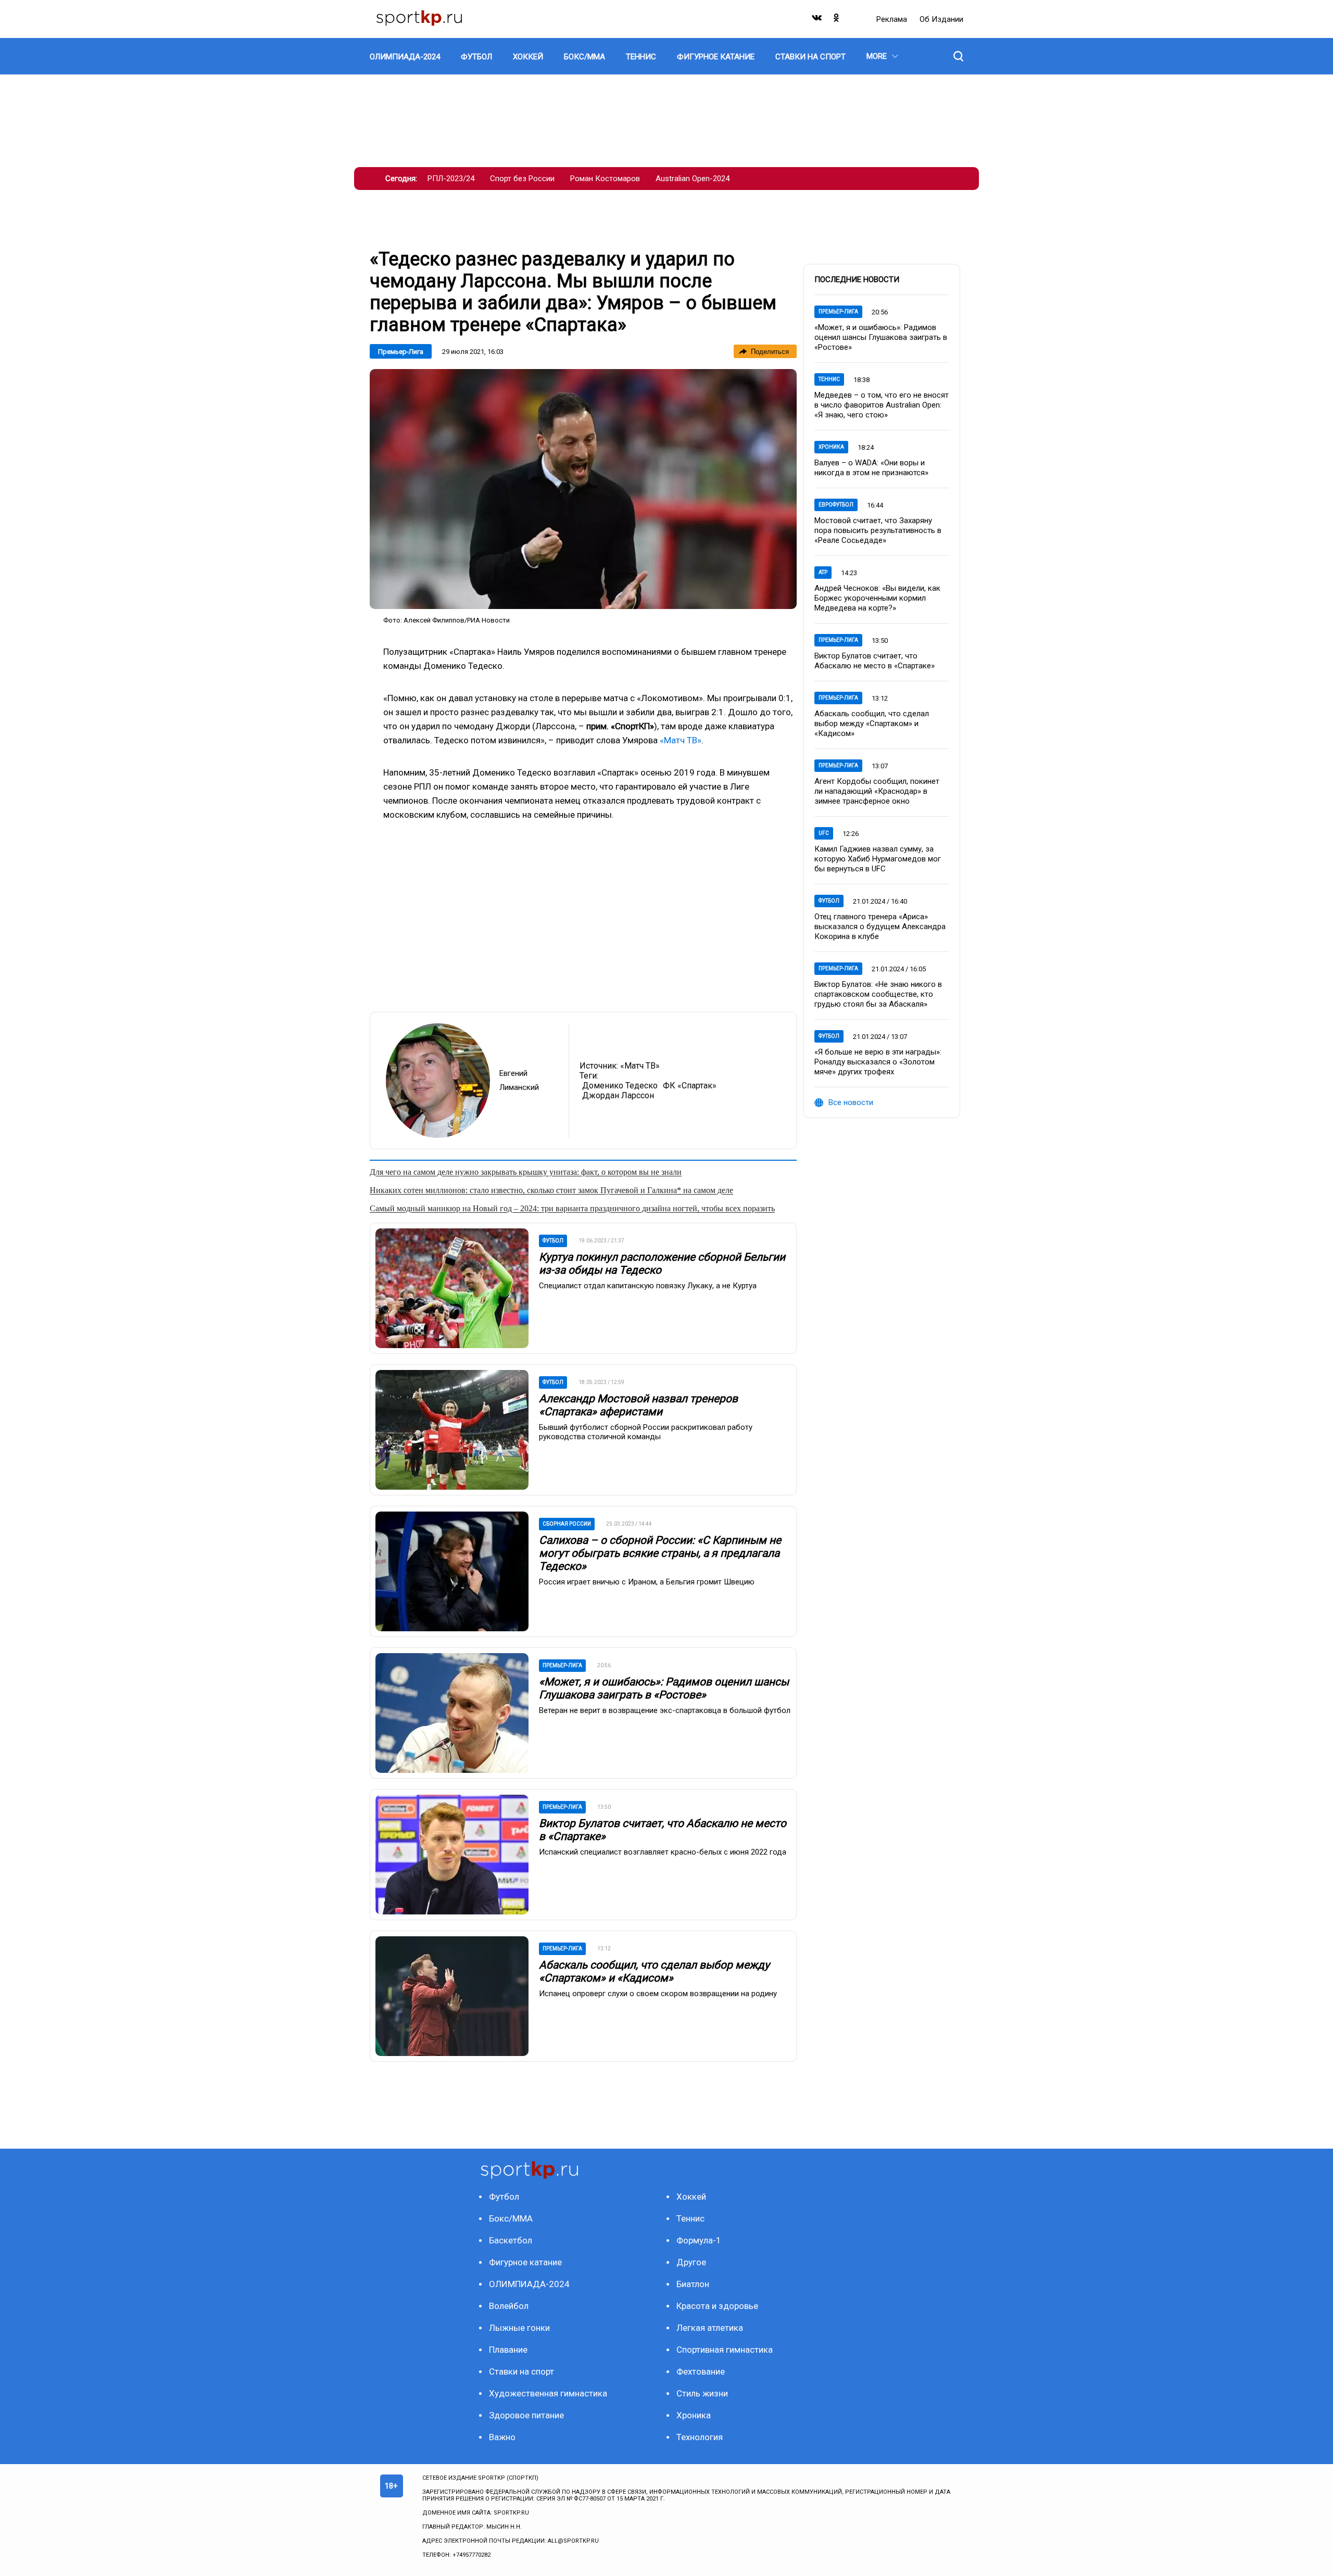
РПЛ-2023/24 (451, 179)
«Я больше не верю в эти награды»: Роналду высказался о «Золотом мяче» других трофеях (878, 1062)
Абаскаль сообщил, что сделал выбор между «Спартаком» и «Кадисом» (654, 1971)
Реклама (893, 19)
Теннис (829, 379)
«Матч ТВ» (681, 740)
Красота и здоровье (717, 2306)
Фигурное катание (525, 2262)
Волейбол (509, 2306)
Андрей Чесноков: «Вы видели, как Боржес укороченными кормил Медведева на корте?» (877, 598)
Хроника (831, 447)
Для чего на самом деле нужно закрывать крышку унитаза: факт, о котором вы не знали (526, 1172)
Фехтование (701, 2371)
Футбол (829, 901)
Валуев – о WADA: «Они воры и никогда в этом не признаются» (871, 468)
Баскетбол (511, 2240)
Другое (691, 2262)
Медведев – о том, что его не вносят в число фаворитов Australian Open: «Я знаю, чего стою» (882, 405)
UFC (824, 833)
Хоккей (691, 2197)
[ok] (837, 20)
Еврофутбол (836, 505)
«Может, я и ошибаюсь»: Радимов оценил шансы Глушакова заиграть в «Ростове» (664, 1688)
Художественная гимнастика (548, 2393)
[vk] (818, 20)
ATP (823, 572)
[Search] (958, 56)
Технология (700, 2437)
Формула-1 (699, 2240)
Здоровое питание (526, 2415)
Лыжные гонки (519, 2328)
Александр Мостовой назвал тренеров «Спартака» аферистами (638, 1405)
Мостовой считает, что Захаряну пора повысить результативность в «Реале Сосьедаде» (878, 530)
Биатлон (693, 2284)
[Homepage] (419, 19)
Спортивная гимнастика (725, 2350)
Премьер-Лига (401, 352)
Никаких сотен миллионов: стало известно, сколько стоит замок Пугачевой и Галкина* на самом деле (551, 1190)
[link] (583, 489)
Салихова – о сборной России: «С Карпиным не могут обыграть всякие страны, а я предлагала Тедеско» (660, 1553)
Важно (502, 2437)
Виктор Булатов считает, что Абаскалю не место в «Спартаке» (875, 661)
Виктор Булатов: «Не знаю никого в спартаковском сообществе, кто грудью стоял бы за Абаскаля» (878, 994)
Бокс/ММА (511, 2218)
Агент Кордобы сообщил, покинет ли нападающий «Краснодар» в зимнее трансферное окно (877, 791)
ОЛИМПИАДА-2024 (529, 2284)
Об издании (941, 19)
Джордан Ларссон (618, 1095)
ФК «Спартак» (690, 1086)
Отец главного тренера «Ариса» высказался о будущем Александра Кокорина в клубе (880, 927)
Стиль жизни (702, 2393)
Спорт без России (522, 179)
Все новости (851, 1102)
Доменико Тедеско (620, 1086)
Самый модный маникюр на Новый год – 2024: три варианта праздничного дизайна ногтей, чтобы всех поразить (572, 1208)
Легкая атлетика (710, 2328)
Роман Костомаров (605, 179)
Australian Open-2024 (693, 179)
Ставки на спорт (521, 2371)
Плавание (508, 2350)
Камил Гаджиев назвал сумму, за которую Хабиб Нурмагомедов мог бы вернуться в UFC (878, 859)
